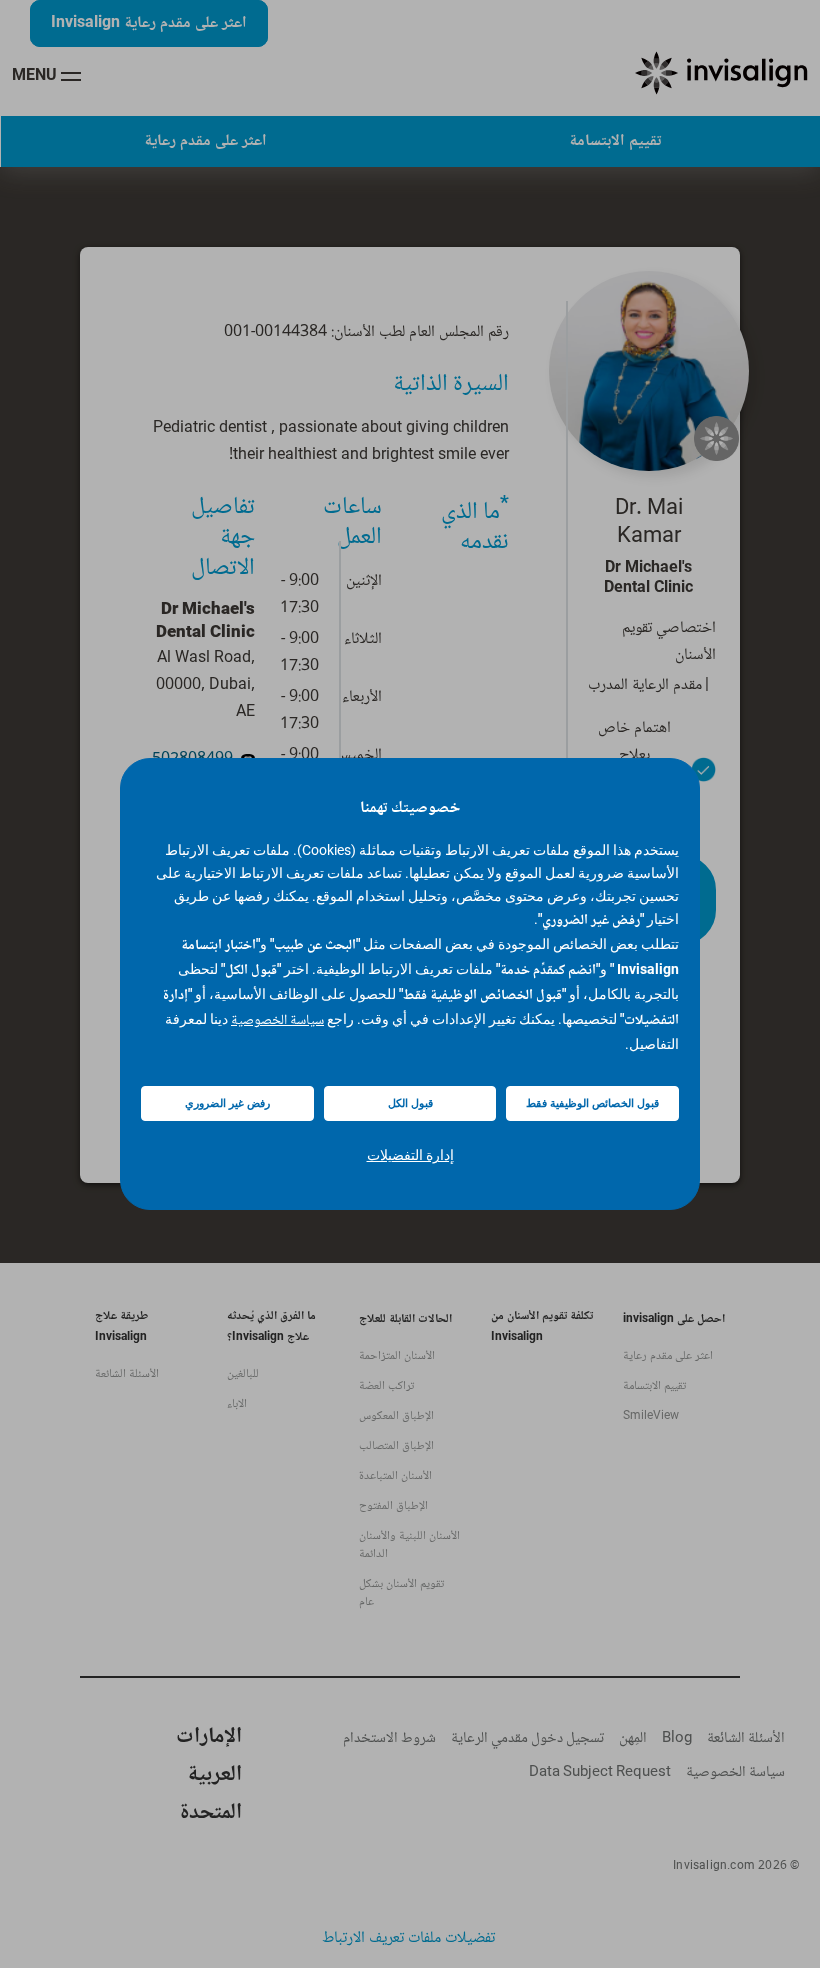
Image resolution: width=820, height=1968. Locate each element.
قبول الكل (410, 1103)
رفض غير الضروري (227, 1103)
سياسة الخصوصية (277, 1021)
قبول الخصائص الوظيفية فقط (592, 1103)
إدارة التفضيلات (410, 1155)
